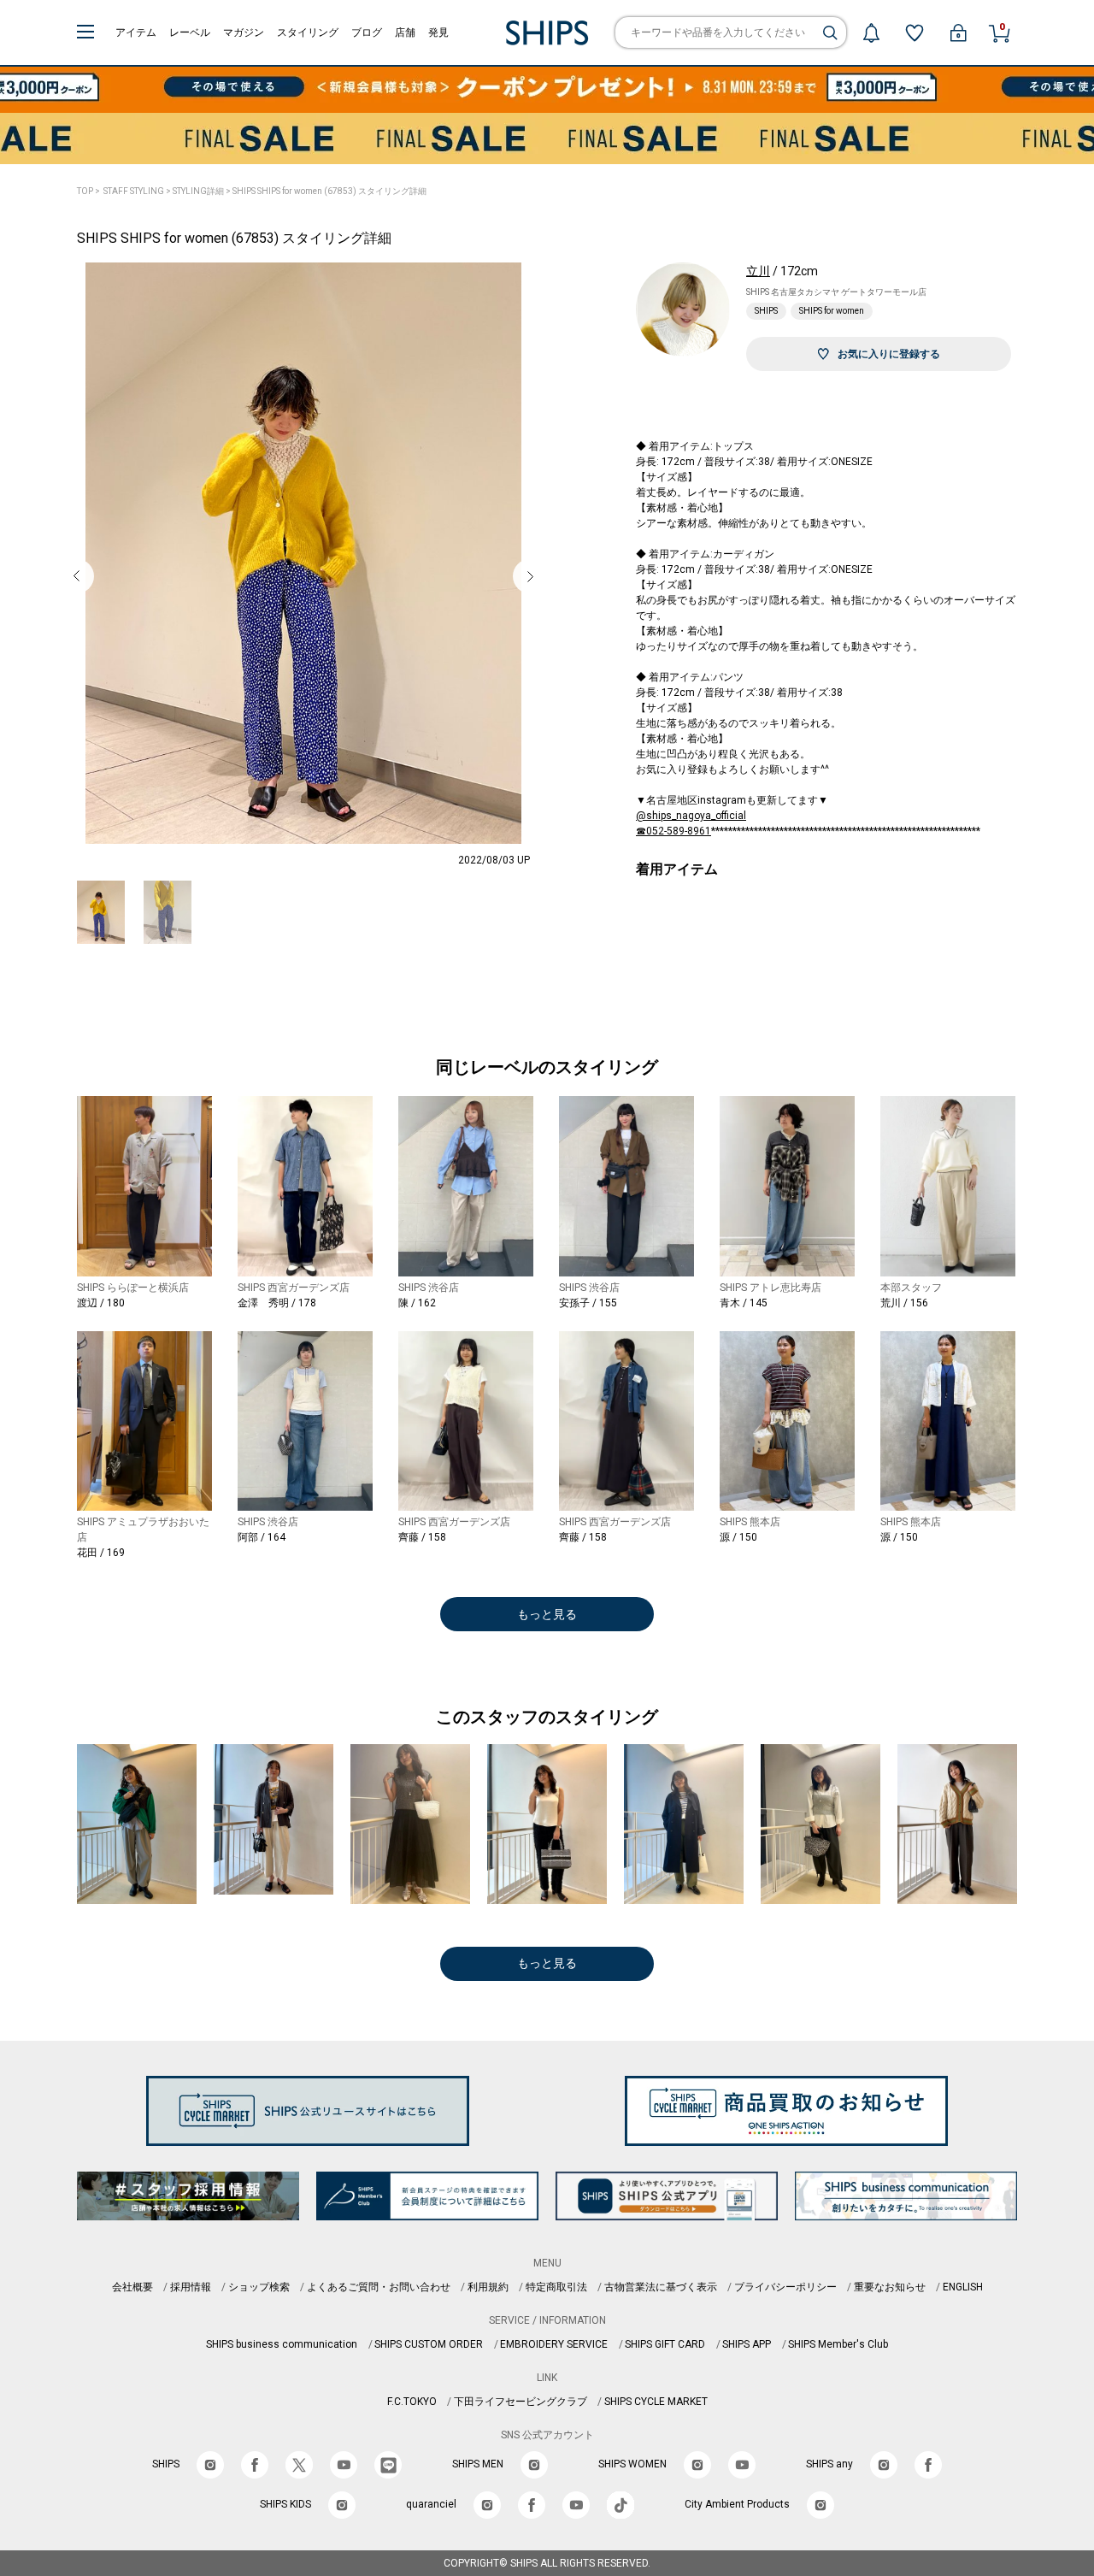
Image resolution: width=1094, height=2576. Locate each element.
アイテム (136, 32)
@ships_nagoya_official (691, 816)
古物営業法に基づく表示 (661, 2287)
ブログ (367, 32)
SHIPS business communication (282, 2344)
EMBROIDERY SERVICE (554, 2344)
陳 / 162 (417, 1303)
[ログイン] (958, 32)
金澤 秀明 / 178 (277, 1303)
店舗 (405, 32)
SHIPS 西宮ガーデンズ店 (294, 1288)
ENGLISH (963, 2287)
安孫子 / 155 (588, 1303)
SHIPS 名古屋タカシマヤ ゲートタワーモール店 (836, 292)
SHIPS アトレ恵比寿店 (771, 1288)
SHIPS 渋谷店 (429, 1288)
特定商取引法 (556, 2287)
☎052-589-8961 (673, 831)
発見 (438, 32)
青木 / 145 (744, 1303)
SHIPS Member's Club (838, 2344)
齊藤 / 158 (422, 1537)
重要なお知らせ (890, 2287)
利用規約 (488, 2287)
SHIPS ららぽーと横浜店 (133, 1288)
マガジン (244, 32)
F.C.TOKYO (412, 2402)
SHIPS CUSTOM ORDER (429, 2344)
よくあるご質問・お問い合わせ (379, 2287)
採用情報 (191, 2287)
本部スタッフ (911, 1288)
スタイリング (308, 32)
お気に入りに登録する (889, 354)
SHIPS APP (747, 2344)
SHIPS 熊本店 (750, 1522)
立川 (758, 271)
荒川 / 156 (904, 1303)
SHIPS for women (832, 311)
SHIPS (766, 311)
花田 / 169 (101, 1553)
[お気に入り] (915, 32)
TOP (85, 191)
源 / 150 (738, 1537)
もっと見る (547, 1614)
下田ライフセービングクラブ (521, 2402)
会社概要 (132, 2287)
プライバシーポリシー (785, 2287)
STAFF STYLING (134, 191)
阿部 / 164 (262, 1537)
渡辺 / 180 (101, 1303)
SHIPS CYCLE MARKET (656, 2402)
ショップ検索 (259, 2287)
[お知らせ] (871, 32)
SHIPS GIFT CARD (665, 2344)
